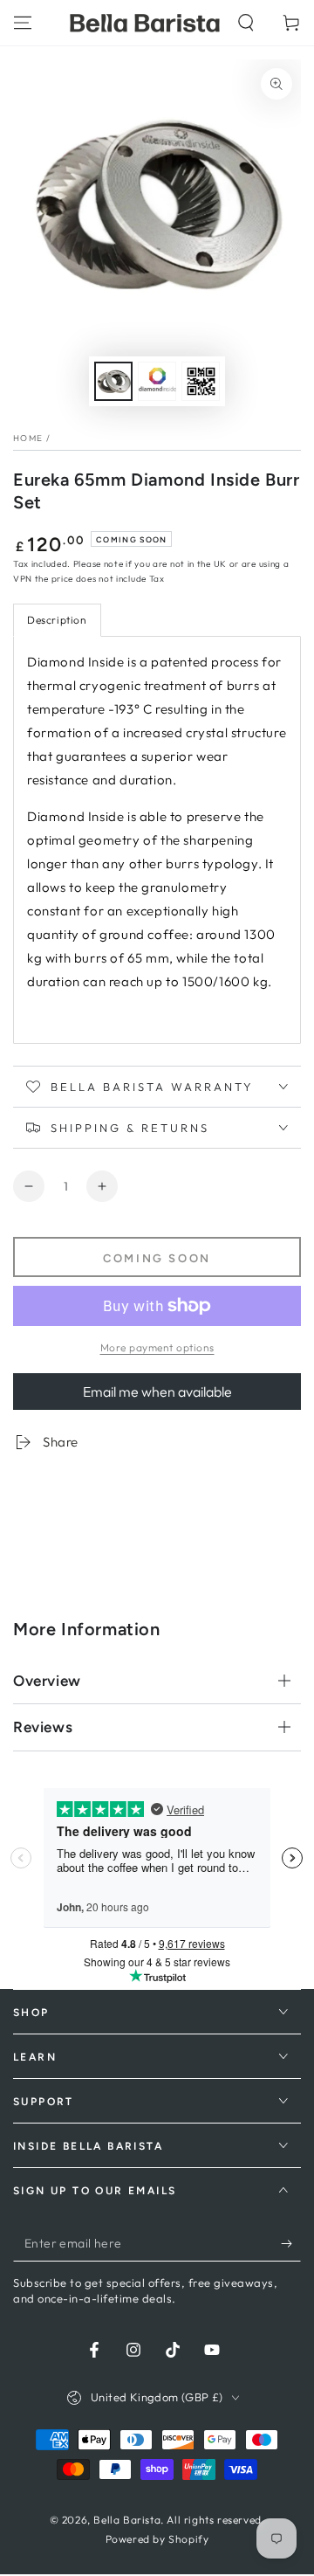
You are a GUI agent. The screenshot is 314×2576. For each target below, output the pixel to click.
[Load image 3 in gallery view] (201, 381)
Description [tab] (57, 620)
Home (28, 438)
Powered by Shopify (157, 2539)
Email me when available (157, 1392)
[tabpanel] (157, 840)
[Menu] (23, 23)
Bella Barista (127, 2520)
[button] (246, 23)
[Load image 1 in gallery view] (113, 381)
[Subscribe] (291, 2244)
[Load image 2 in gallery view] (157, 381)
